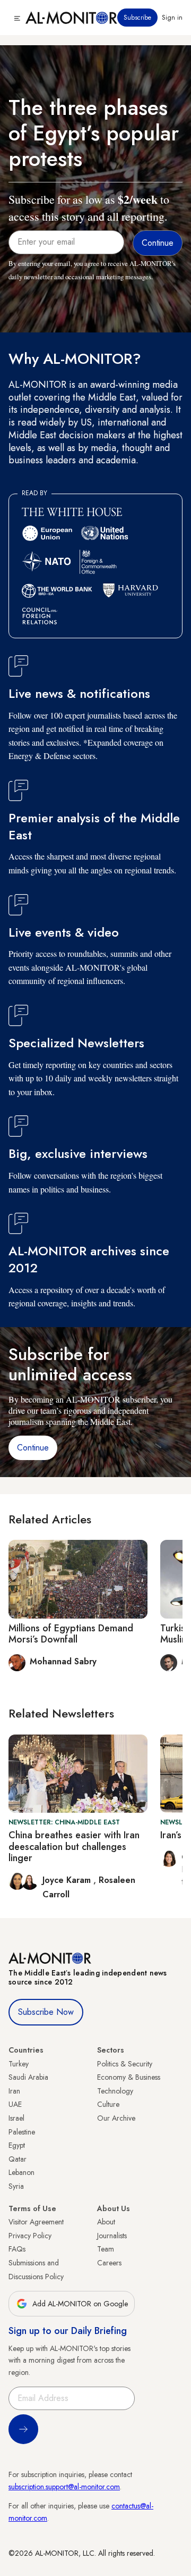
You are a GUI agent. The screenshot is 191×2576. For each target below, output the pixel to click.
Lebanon (21, 2172)
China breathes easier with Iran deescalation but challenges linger (74, 1846)
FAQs (17, 2249)
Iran (14, 2091)
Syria (16, 2186)
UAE (15, 2104)
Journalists (112, 2236)
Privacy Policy (30, 2236)
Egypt (17, 2145)
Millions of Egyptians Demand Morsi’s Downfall (71, 1634)
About (106, 2222)
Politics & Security (125, 2064)
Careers (109, 2263)
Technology (115, 2091)
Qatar (18, 2159)
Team (106, 2249)
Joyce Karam (68, 1880)
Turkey (19, 2064)
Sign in (172, 18)
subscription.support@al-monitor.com (64, 2487)
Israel (16, 2118)
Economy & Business (129, 2077)
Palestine (22, 2132)
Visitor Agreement (36, 2222)
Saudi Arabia (28, 2077)
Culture (108, 2104)
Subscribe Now (46, 2012)
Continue (33, 1448)
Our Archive (116, 2118)
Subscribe (137, 18)
